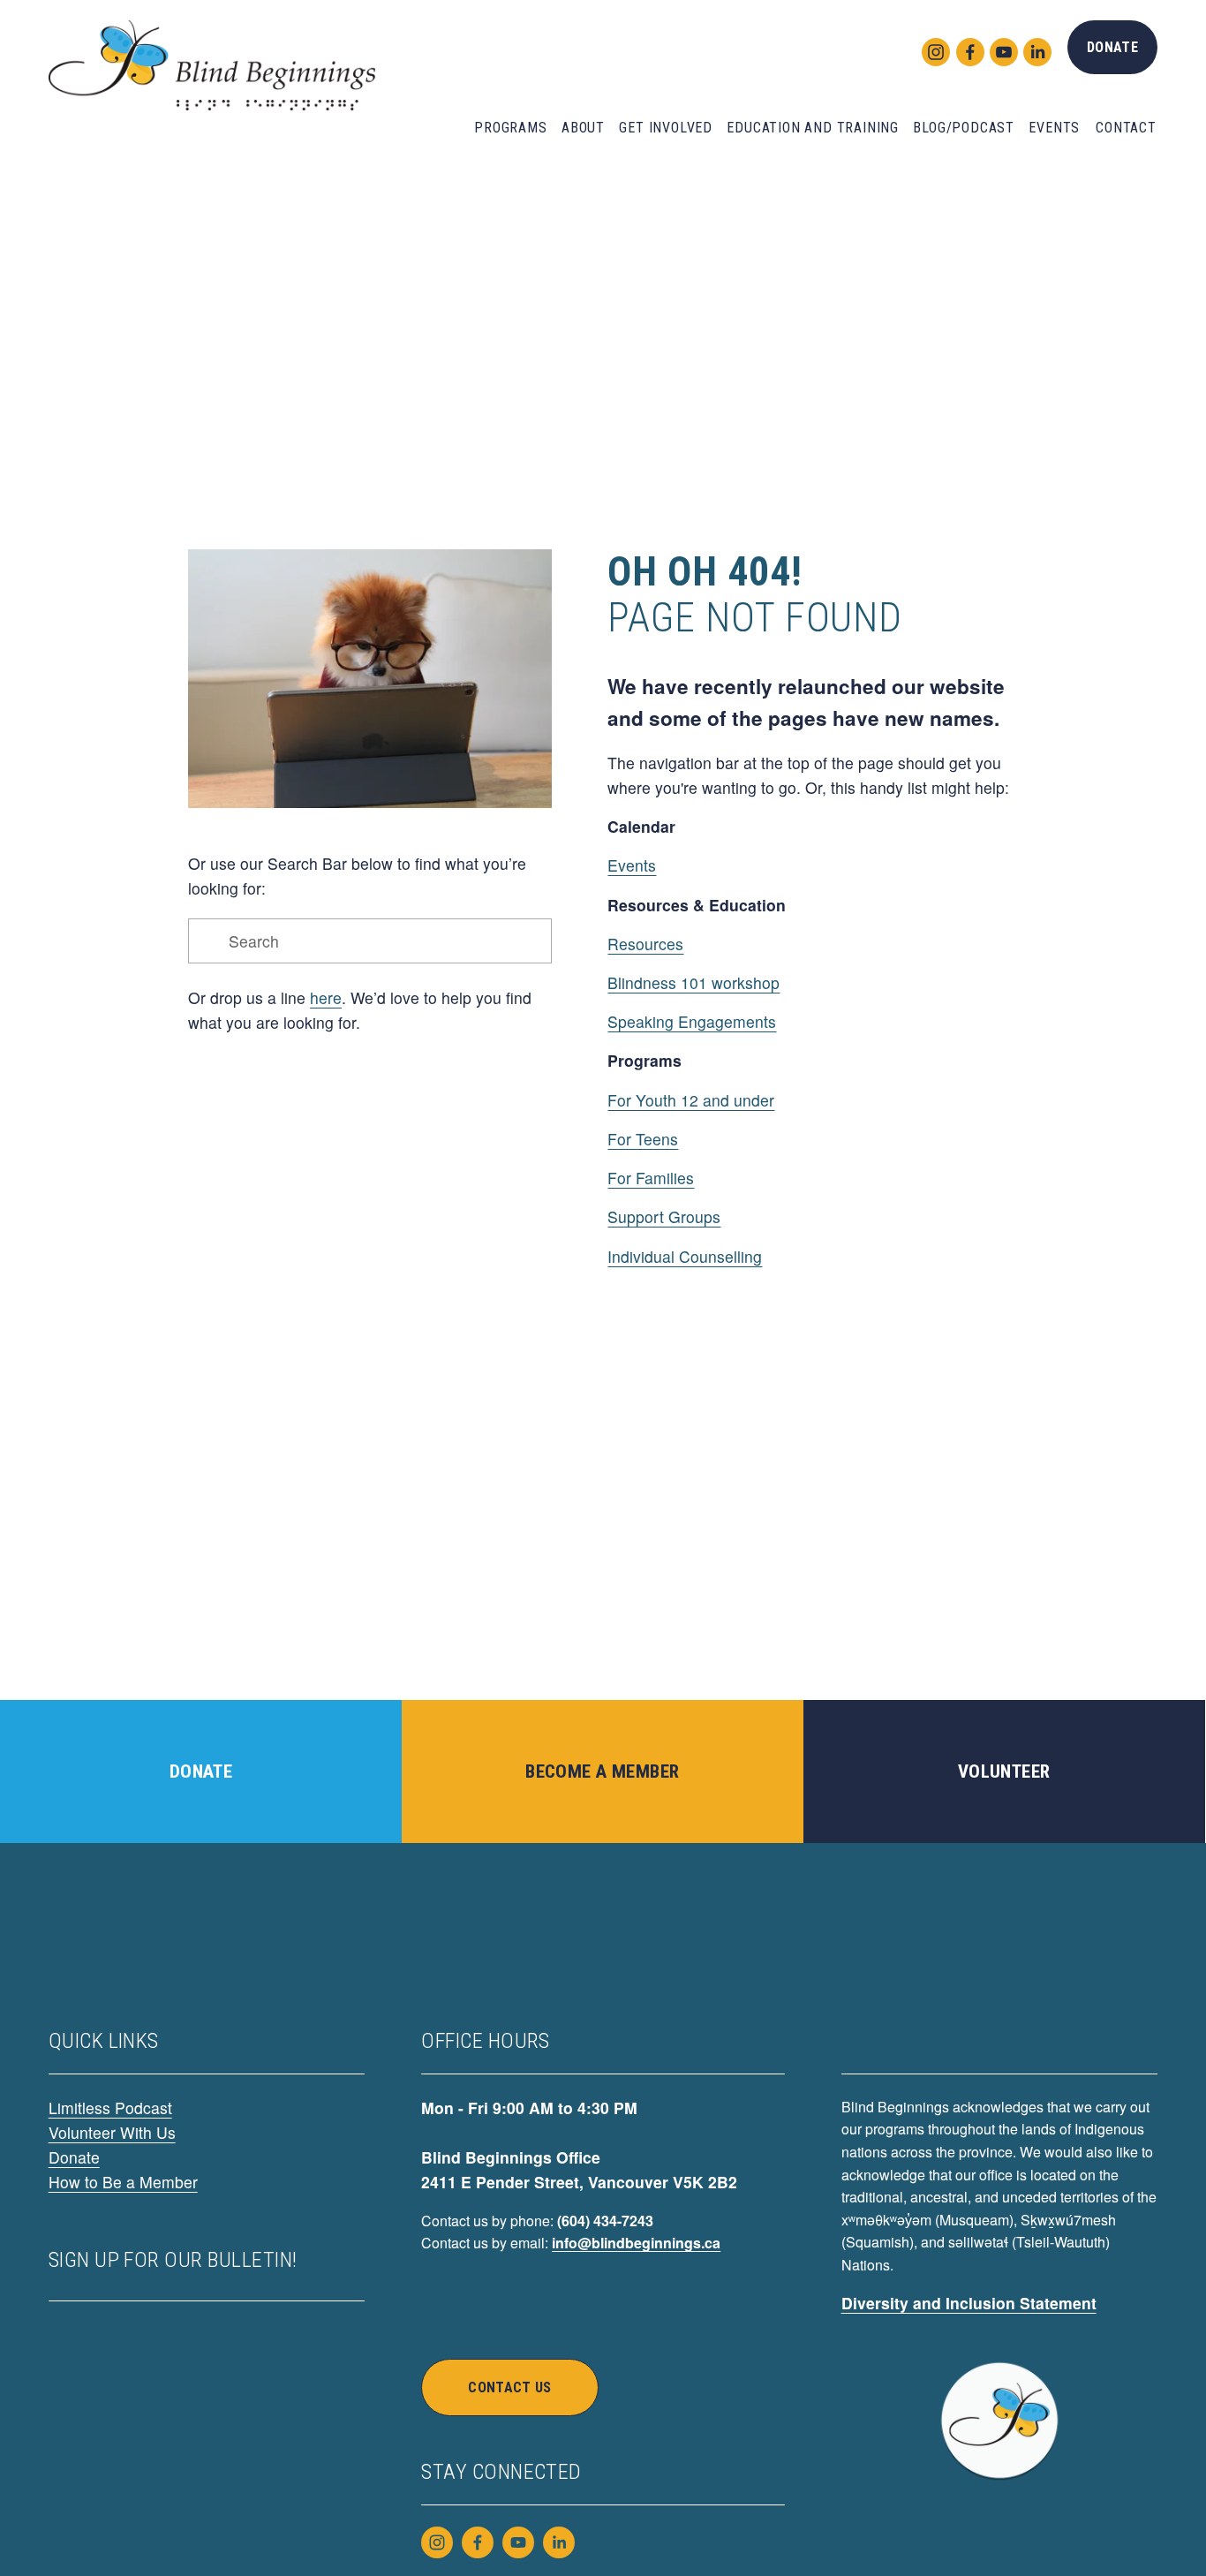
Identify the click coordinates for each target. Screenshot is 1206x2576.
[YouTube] (999, 48)
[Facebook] (966, 48)
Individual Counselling (685, 1256)
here (326, 997)
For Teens (643, 1139)
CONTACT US (509, 2387)
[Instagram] (931, 48)
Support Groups (664, 1216)
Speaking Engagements (692, 1021)
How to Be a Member (123, 2182)
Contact (1126, 128)
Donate (74, 2157)
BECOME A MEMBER (602, 1771)
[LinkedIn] (1033, 48)
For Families (651, 1178)
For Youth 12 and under (691, 1100)
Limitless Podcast (110, 2108)
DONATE (1112, 47)
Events (632, 865)
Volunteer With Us (112, 2132)
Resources (645, 944)
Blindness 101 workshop (693, 982)
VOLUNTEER (1004, 1771)
